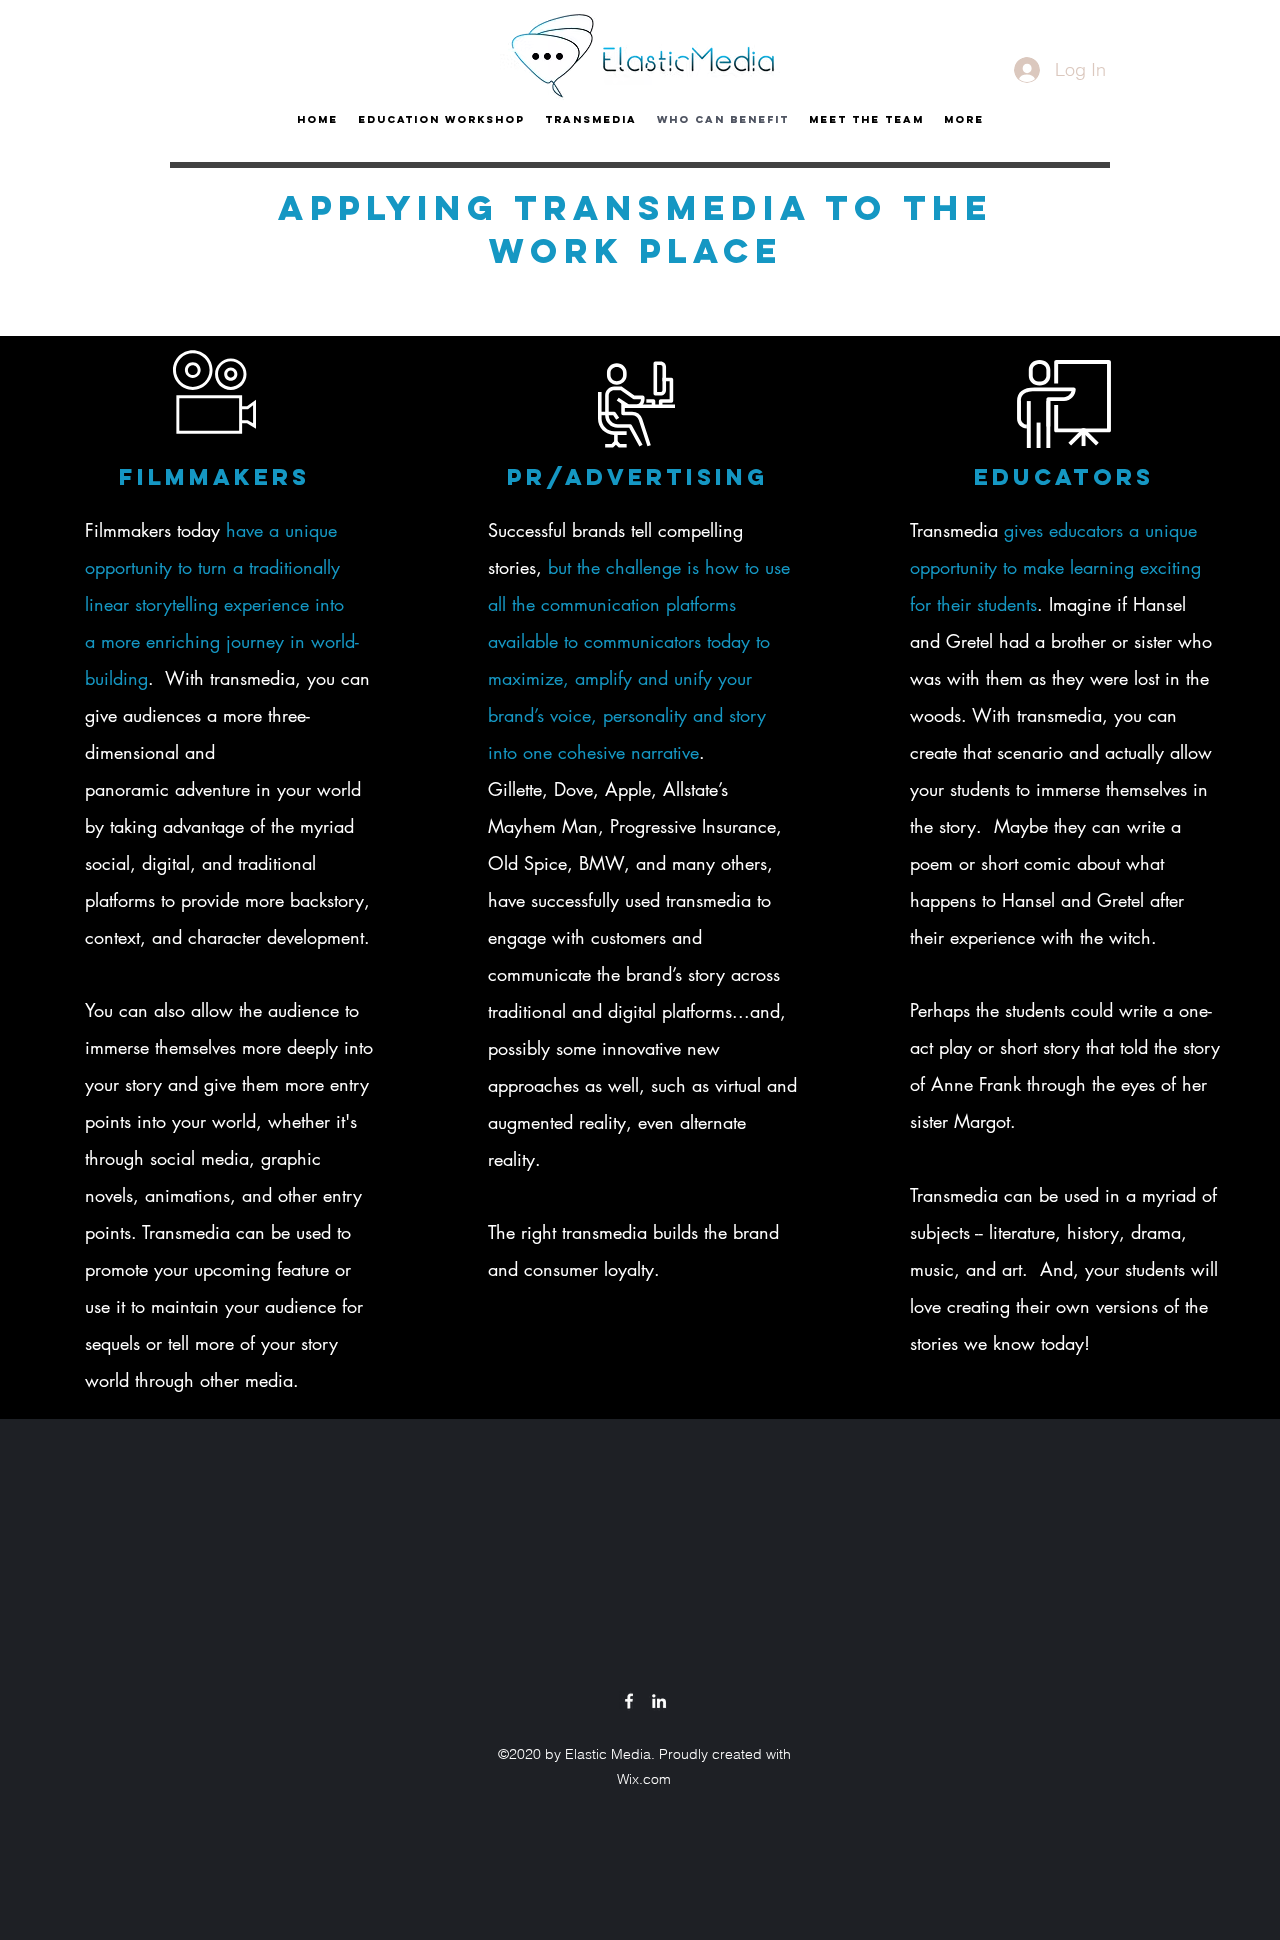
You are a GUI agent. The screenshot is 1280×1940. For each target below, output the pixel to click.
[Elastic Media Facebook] (629, 1701)
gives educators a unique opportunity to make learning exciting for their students (1055, 567)
